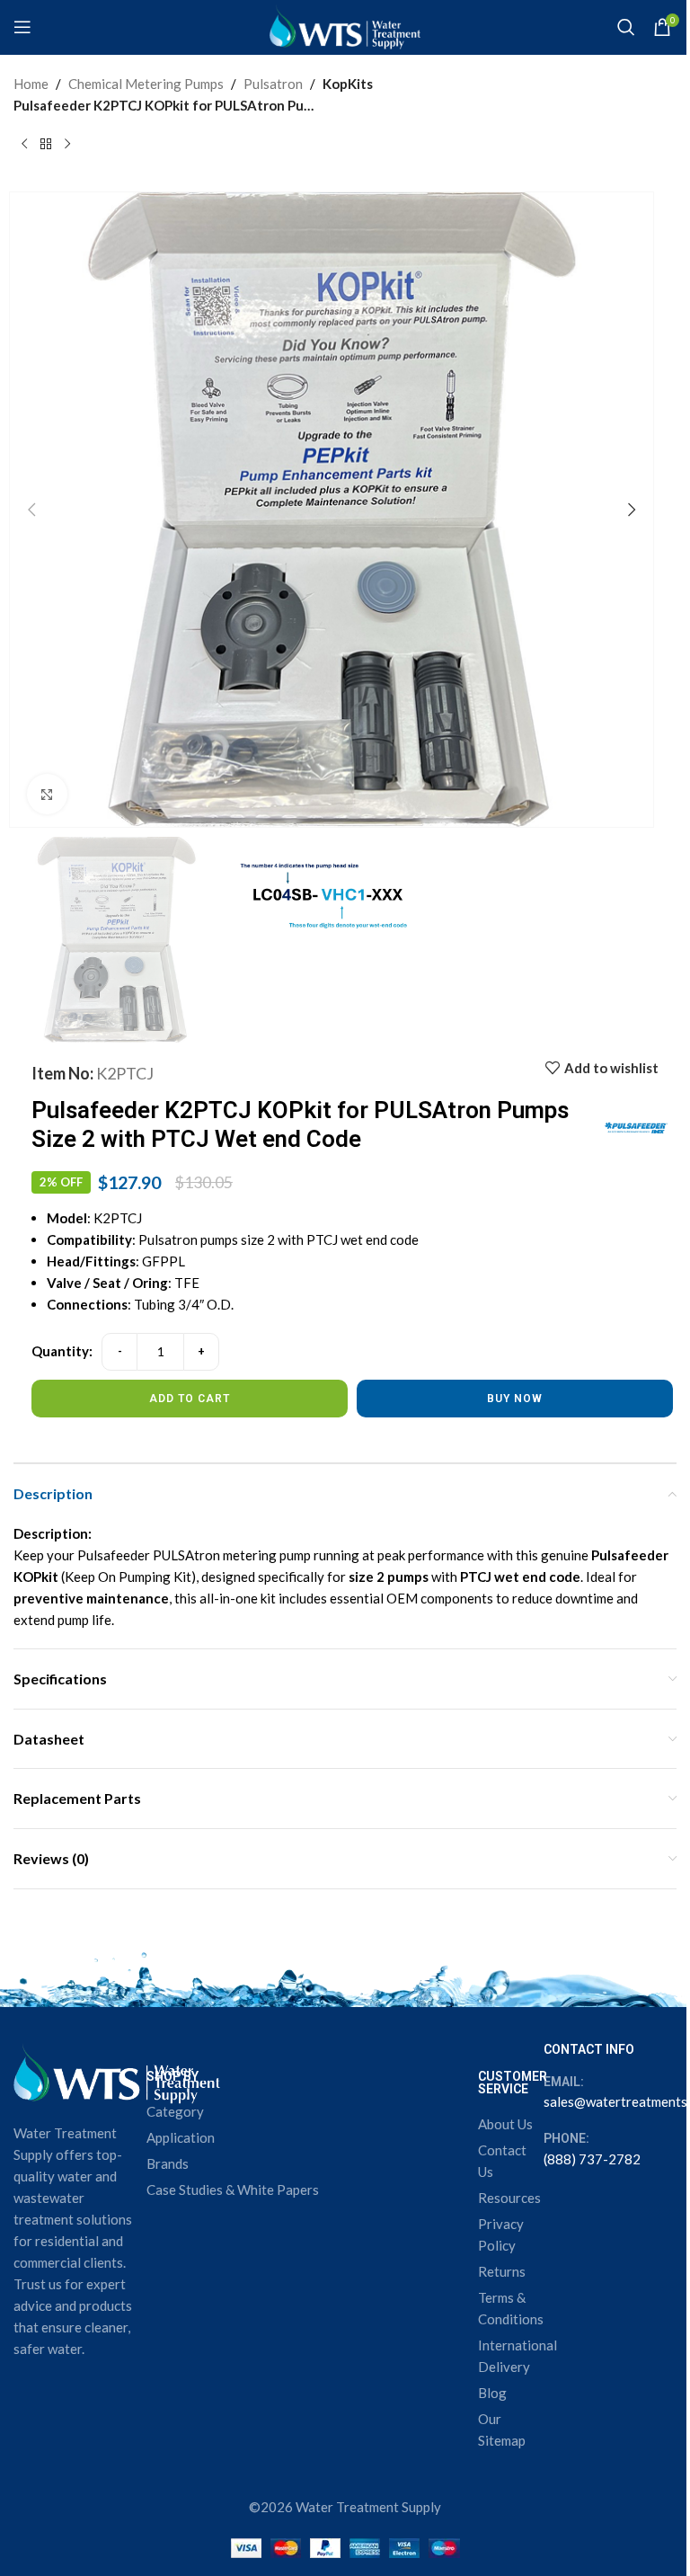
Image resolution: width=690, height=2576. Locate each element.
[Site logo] (345, 25)
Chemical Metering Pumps (146, 84)
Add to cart (190, 1399)
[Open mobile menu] (22, 27)
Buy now (515, 1399)
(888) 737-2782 (592, 2159)
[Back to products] (46, 145)
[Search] (626, 27)
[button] (31, 510)
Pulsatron (273, 84)
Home (31, 84)
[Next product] (67, 145)
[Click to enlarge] (47, 794)
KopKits (348, 84)
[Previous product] (24, 145)
